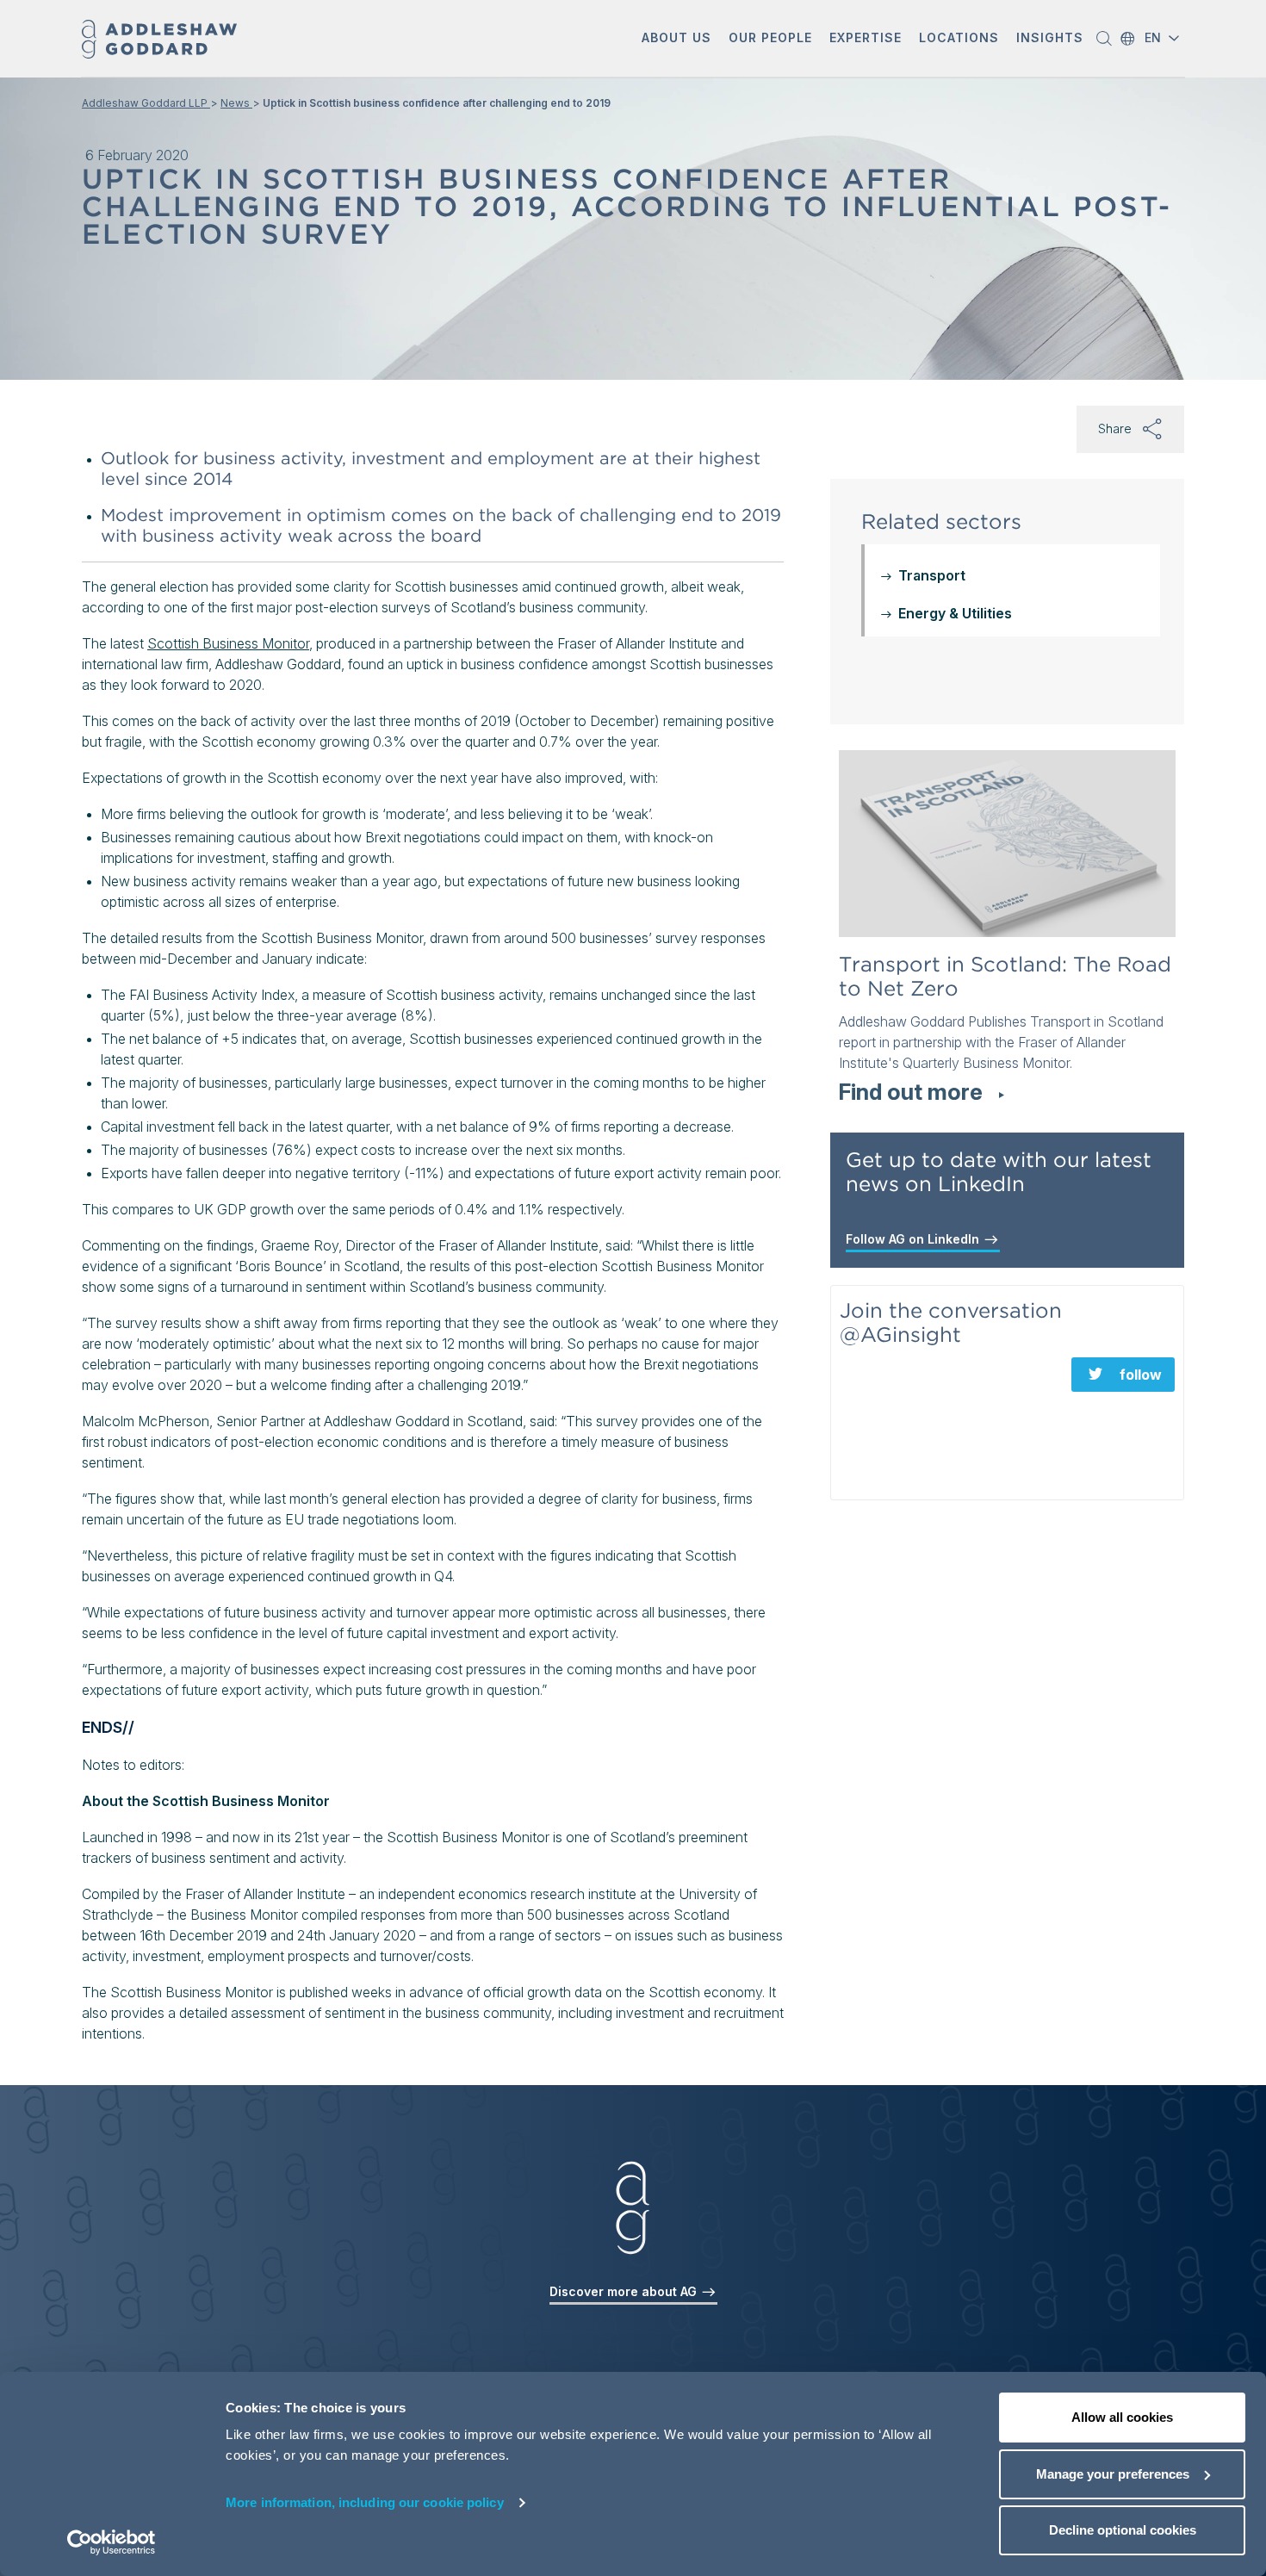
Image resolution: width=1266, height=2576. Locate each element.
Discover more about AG (625, 2291)
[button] (676, 39)
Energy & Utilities (955, 613)
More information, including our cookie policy (365, 2502)
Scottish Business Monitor (228, 643)
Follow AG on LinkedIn (914, 1239)
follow (1141, 1375)
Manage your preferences (1113, 2474)
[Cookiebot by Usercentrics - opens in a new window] (112, 2542)
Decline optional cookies (1123, 2530)
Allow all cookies (1122, 2417)
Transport (932, 575)
